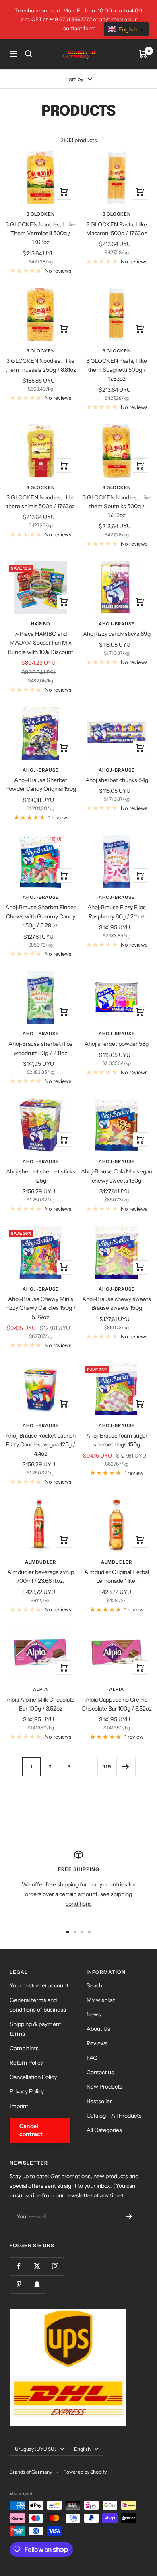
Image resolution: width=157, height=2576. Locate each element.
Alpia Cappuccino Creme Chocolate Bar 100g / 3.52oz (117, 1704)
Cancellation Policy (33, 2077)
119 (107, 1767)
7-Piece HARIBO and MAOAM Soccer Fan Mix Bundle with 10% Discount (41, 643)
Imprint (19, 2106)
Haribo (41, 624)
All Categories (104, 2130)
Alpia (40, 1689)
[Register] (129, 2216)
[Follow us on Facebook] (19, 2266)
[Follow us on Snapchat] (37, 2284)
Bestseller (99, 2101)
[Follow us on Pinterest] (19, 2284)
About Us (98, 2029)
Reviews (97, 2043)
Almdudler (40, 1562)
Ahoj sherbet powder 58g (117, 1044)
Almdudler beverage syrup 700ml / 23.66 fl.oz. (41, 1576)
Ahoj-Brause (117, 624)
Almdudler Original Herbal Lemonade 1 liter (117, 1576)
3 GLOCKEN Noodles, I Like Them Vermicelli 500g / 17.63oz (41, 233)
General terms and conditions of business (38, 2005)
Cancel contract (31, 2130)
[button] (126, 29)
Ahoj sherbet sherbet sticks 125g (41, 1176)
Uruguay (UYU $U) (36, 2449)
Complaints (24, 2048)
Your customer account (39, 1985)
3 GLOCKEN (41, 214)
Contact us (100, 2072)
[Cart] (143, 54)
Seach (94, 1985)
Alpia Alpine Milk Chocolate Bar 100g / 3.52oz (41, 1704)
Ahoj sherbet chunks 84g (117, 780)
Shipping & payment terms (35, 2029)
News (94, 2014)
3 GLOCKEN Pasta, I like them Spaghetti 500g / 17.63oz (117, 370)
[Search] (29, 54)
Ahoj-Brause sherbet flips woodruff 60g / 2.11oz (40, 1048)
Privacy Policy (27, 2091)
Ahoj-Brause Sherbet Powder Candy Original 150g (41, 784)
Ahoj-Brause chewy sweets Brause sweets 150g (117, 1303)
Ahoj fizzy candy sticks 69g (117, 634)
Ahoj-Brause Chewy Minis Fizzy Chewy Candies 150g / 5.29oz (40, 1308)
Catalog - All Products (114, 2116)
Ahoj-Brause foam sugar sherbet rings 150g (117, 1440)
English (82, 2449)
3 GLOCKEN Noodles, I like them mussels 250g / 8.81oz (41, 365)
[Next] (126, 1767)
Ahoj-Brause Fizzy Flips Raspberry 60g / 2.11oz (117, 912)
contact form (79, 28)
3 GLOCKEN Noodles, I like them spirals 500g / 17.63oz (41, 502)
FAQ (92, 2058)
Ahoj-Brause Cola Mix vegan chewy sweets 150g (117, 1176)
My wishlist (101, 2000)
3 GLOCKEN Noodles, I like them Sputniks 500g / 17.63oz (117, 506)
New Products (104, 2087)
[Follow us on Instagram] (55, 2266)
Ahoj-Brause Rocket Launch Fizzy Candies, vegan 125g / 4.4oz (41, 1445)
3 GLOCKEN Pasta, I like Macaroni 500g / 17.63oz (117, 229)
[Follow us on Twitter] (37, 2266)
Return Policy (26, 2063)
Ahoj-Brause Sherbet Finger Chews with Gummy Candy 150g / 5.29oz (40, 916)
